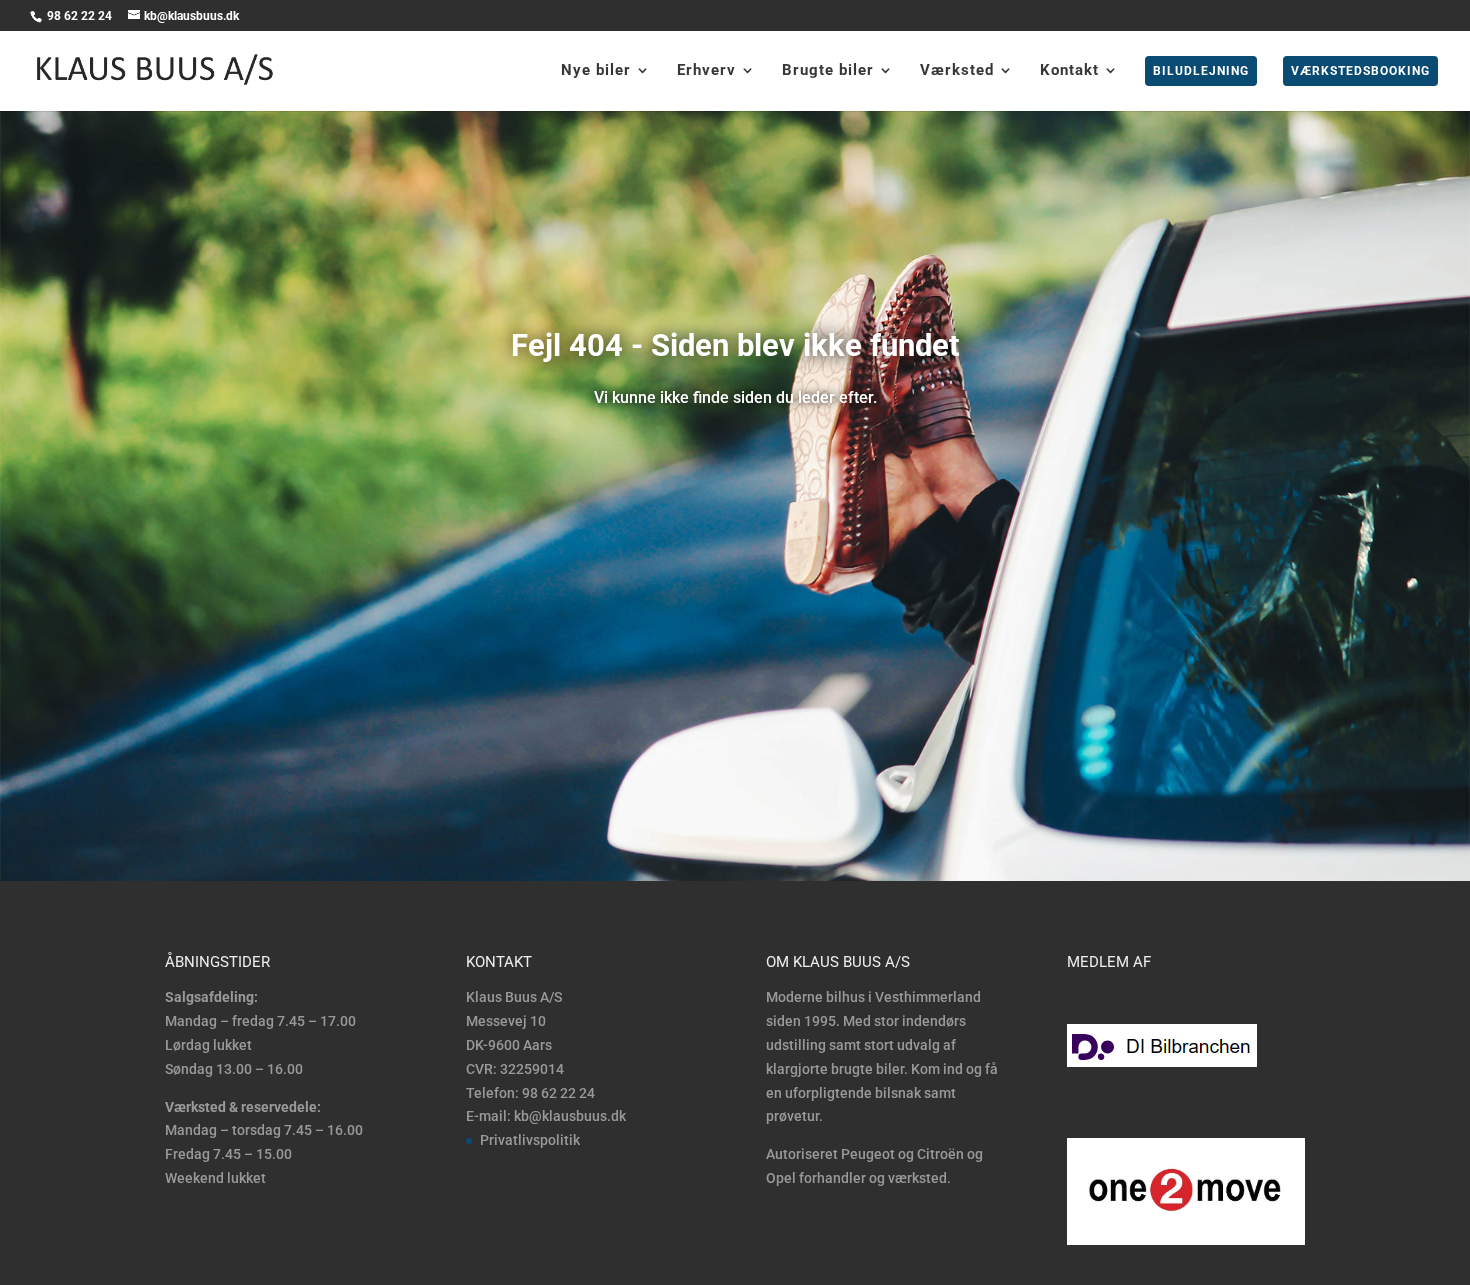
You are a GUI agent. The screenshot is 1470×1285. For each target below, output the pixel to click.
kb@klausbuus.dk (570, 1116)
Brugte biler (828, 71)
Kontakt (1069, 71)
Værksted (957, 71)
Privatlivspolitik (530, 1140)
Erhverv (706, 71)
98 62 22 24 (81, 16)
